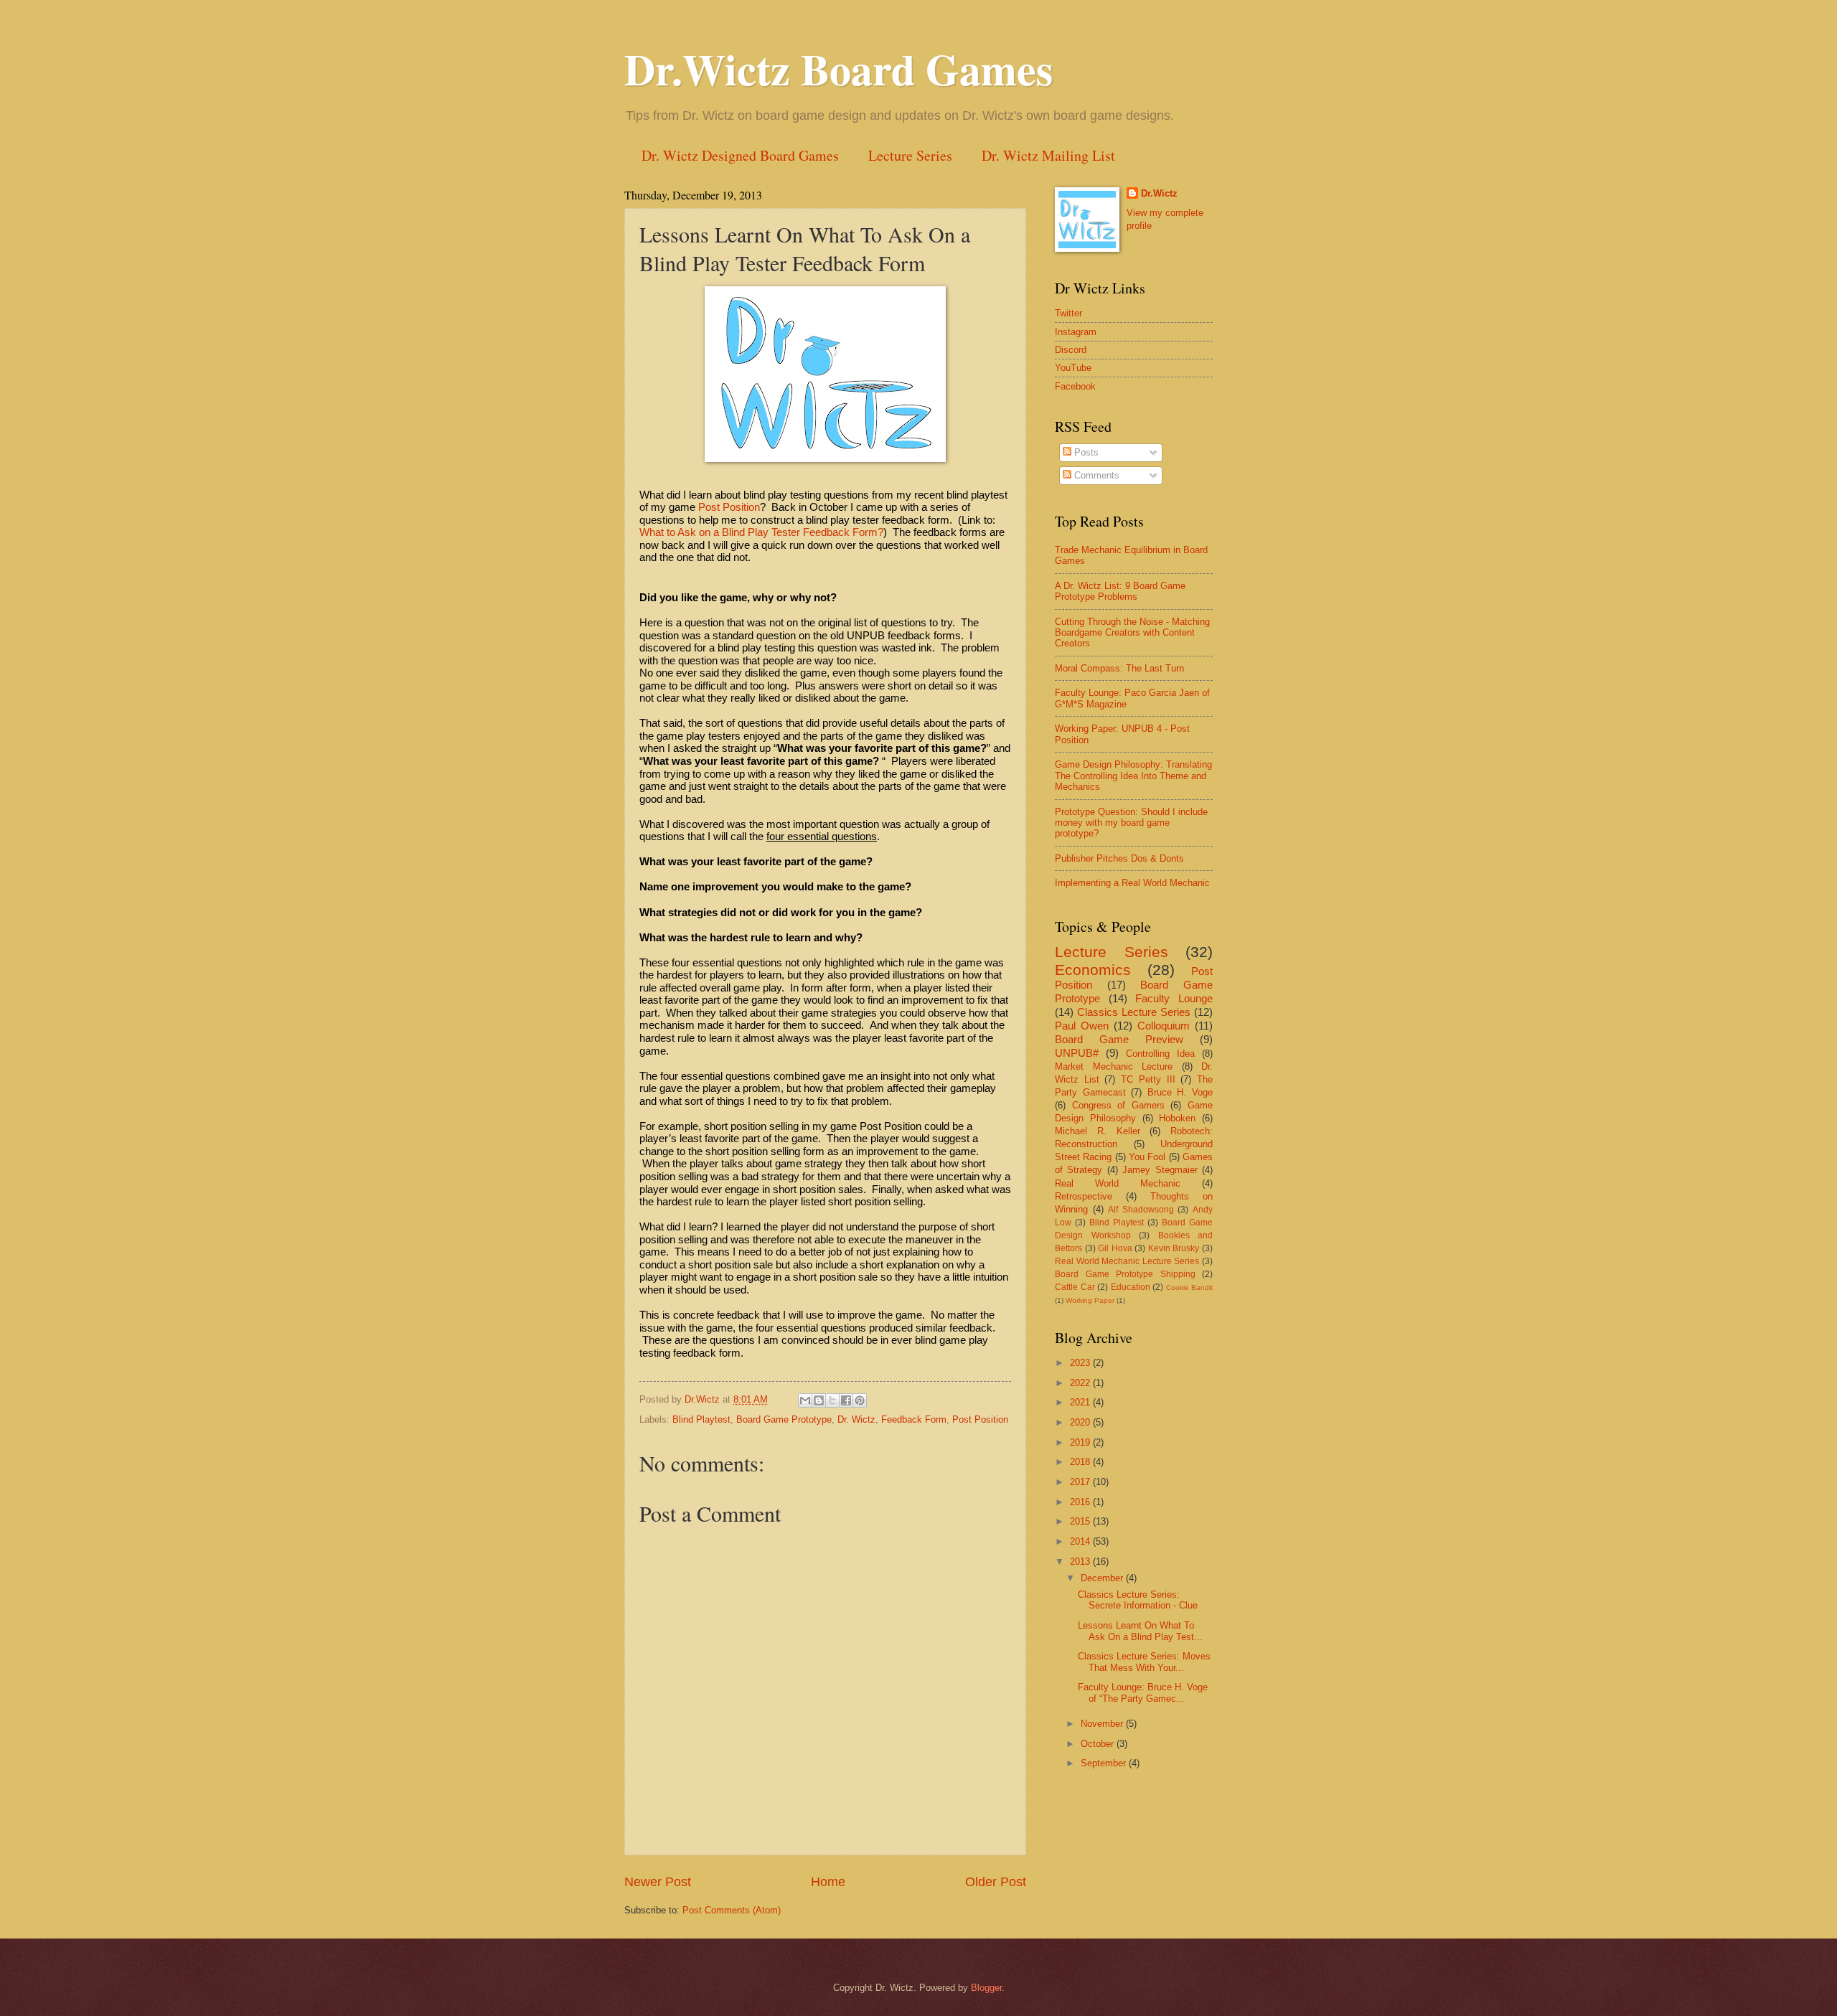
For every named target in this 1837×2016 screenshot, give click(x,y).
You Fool (1147, 1157)
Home (828, 1882)
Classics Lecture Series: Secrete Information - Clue (1138, 1600)
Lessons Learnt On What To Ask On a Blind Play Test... (1140, 1631)
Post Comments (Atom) (732, 1910)
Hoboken (1177, 1118)
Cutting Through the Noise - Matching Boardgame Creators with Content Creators (1132, 633)
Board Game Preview (1119, 1039)
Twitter (1068, 313)
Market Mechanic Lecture (1114, 1066)
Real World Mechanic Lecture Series (1127, 1261)
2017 (1081, 1482)
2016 (1081, 1502)
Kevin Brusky (1174, 1248)
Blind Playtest (701, 1419)
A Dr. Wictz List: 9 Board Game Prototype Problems (1120, 591)
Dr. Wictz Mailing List (1048, 155)
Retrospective (1084, 1196)
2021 (1081, 1402)
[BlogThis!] (819, 1400)
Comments (1095, 475)
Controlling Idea (1160, 1054)
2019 (1081, 1442)
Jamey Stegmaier (1160, 1170)
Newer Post (658, 1882)
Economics (1093, 970)
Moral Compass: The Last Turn (1119, 668)
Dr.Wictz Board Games (838, 69)
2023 (1081, 1363)
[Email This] (805, 1400)
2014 (1081, 1541)
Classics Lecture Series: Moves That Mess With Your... (1144, 1662)
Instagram (1076, 332)
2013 (1081, 1562)
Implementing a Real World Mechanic (1132, 883)
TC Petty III (1148, 1079)
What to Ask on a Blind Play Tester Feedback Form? (761, 532)
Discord (1071, 350)
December (1103, 1578)
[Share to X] (832, 1400)
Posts (1085, 452)
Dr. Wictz (856, 1419)
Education (1131, 1287)
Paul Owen (1082, 1026)
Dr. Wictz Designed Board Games (740, 155)
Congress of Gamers (1118, 1105)
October (1099, 1744)
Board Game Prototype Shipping (1125, 1274)
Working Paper (1090, 1300)
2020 (1081, 1422)
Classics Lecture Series (1134, 1012)
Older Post (996, 1882)
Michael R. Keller (1098, 1131)
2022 (1081, 1383)
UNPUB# (1077, 1053)
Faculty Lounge (1174, 998)
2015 (1081, 1521)
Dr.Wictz (1159, 193)
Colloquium (1164, 1026)
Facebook (1075, 386)
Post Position (729, 507)
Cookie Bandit (1190, 1287)
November (1103, 1724)
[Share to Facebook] (846, 1400)
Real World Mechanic (1118, 1183)
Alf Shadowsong (1141, 1210)
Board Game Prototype (784, 1419)
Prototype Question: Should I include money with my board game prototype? (1131, 823)
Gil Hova (1115, 1248)
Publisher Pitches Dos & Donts (1119, 858)
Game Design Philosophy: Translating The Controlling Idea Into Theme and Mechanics (1133, 776)
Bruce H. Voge (1180, 1092)
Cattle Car (1075, 1287)
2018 (1081, 1462)
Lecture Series (910, 155)
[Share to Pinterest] (860, 1400)
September (1105, 1763)
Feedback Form (914, 1419)
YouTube (1073, 368)
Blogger (986, 1988)
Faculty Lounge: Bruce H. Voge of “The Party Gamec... (1143, 1692)
